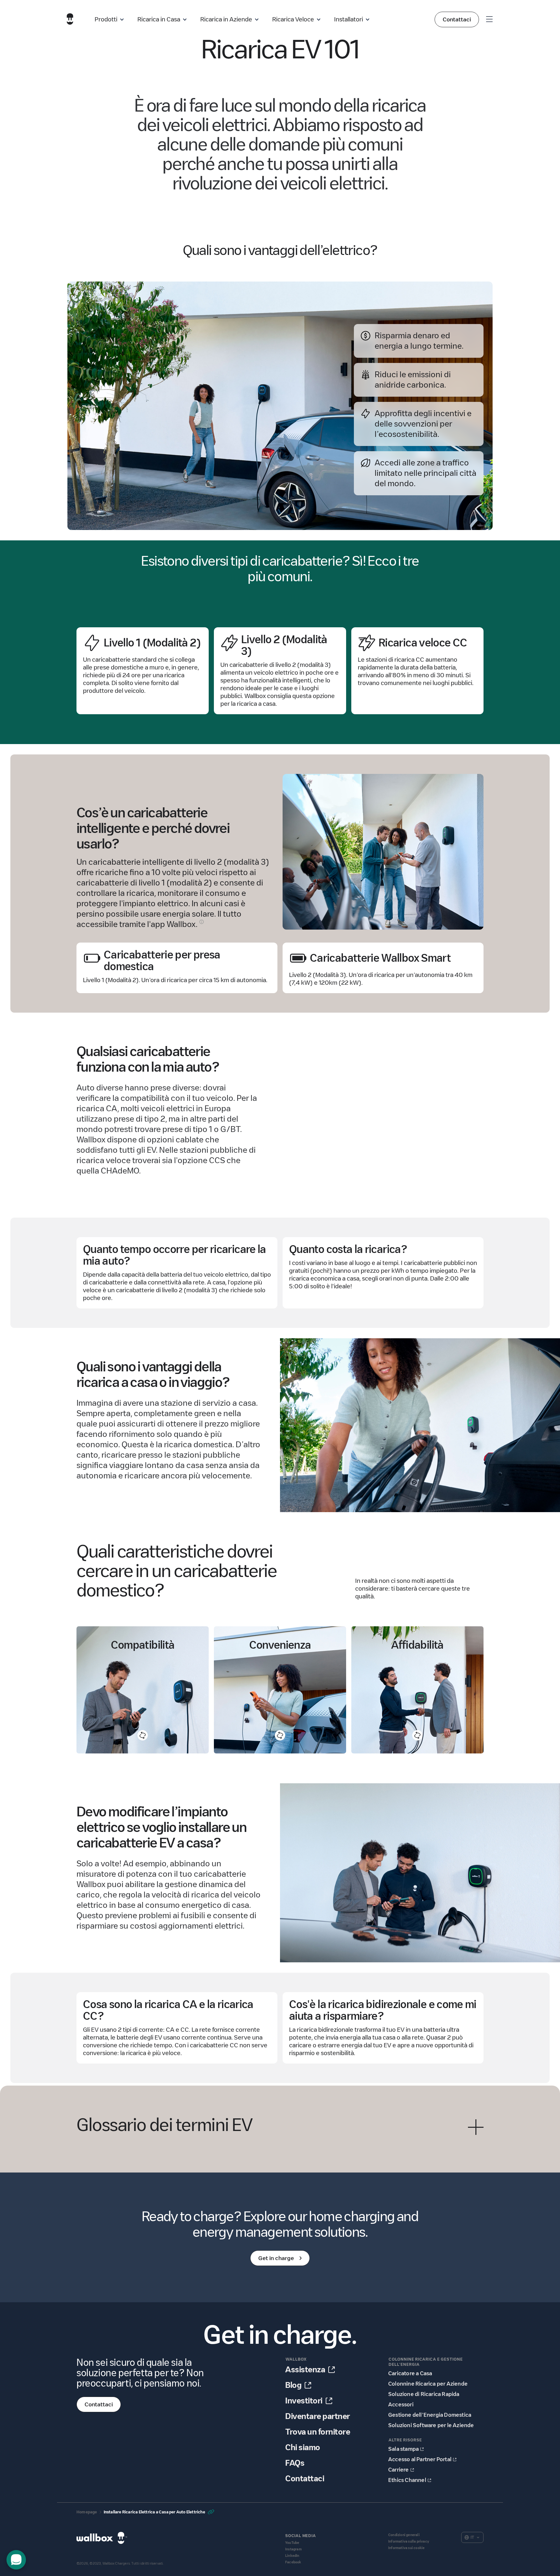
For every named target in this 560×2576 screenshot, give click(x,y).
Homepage (87, 2512)
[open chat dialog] (16, 2560)
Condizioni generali (404, 2535)
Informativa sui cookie (406, 2548)
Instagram (293, 2549)
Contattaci (457, 19)
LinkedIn (292, 2556)
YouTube (292, 2543)
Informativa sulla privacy (409, 2541)
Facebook (293, 2562)
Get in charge (276, 2258)
